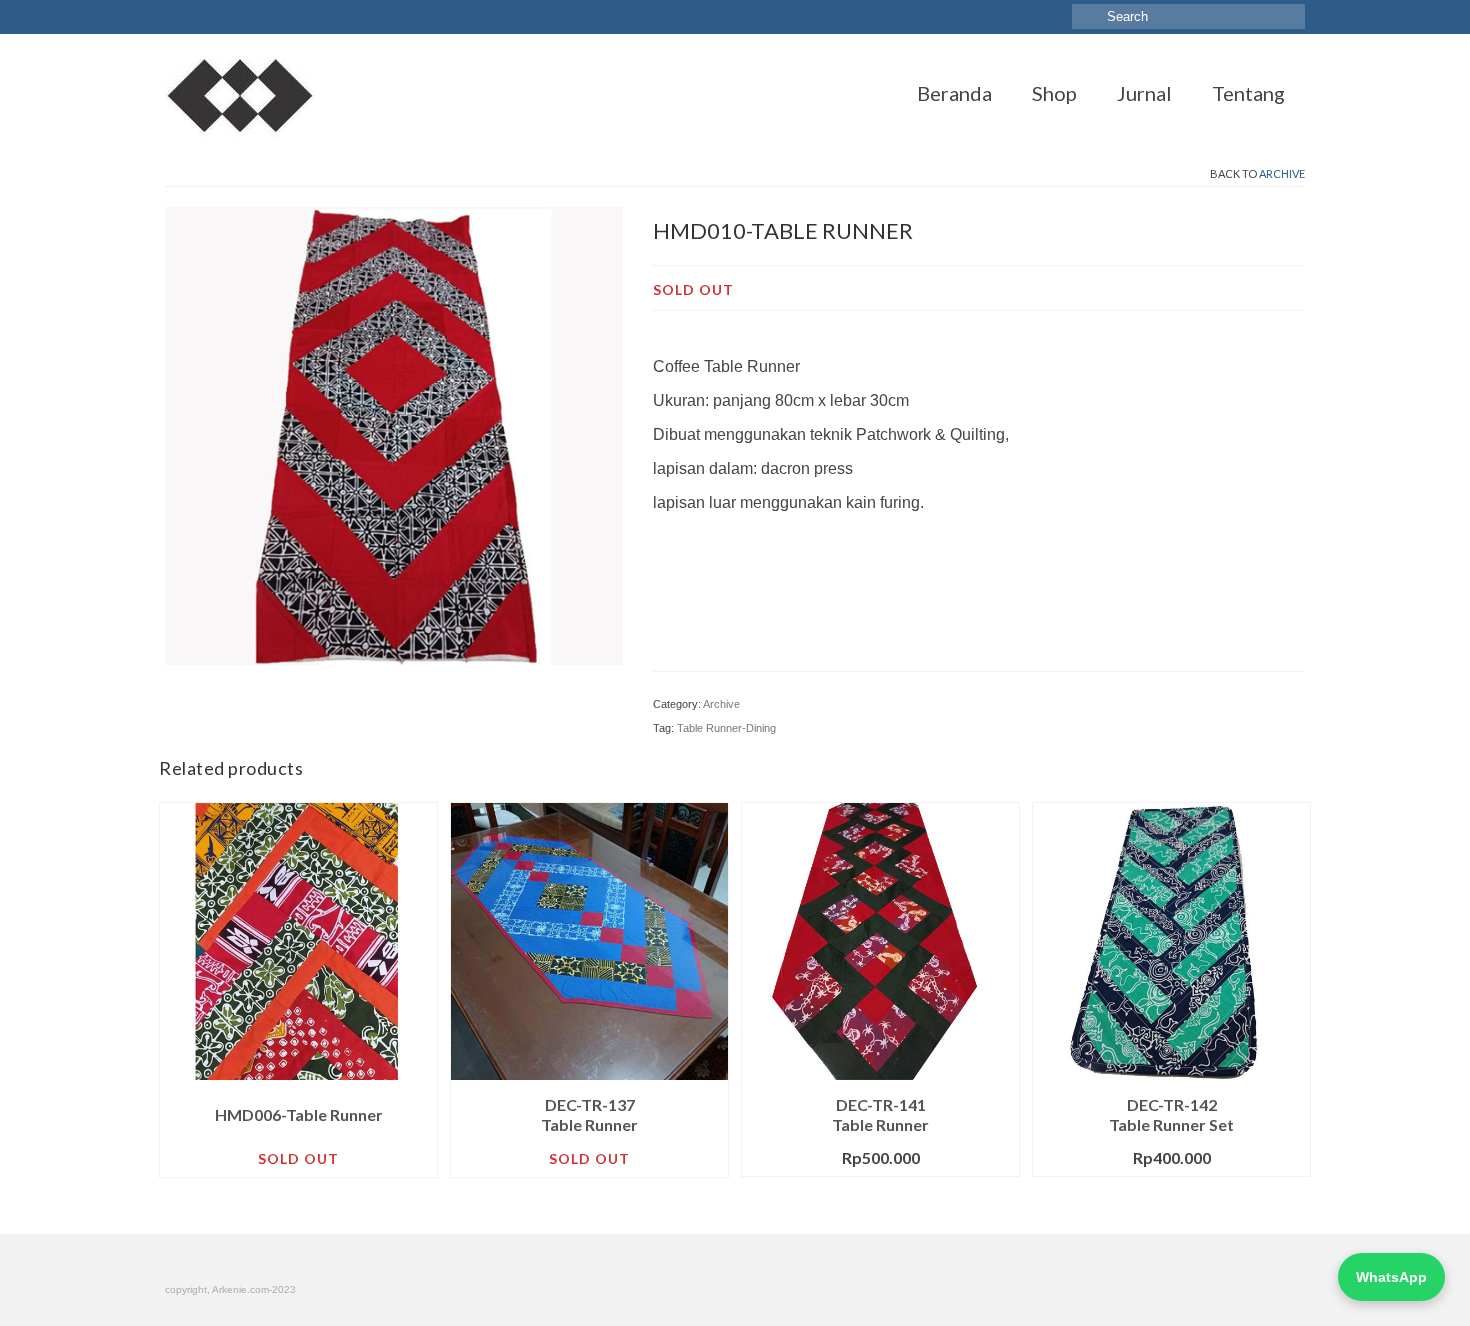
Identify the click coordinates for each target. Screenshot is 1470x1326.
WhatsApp (1391, 1277)
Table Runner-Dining (726, 728)
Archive (1282, 173)
